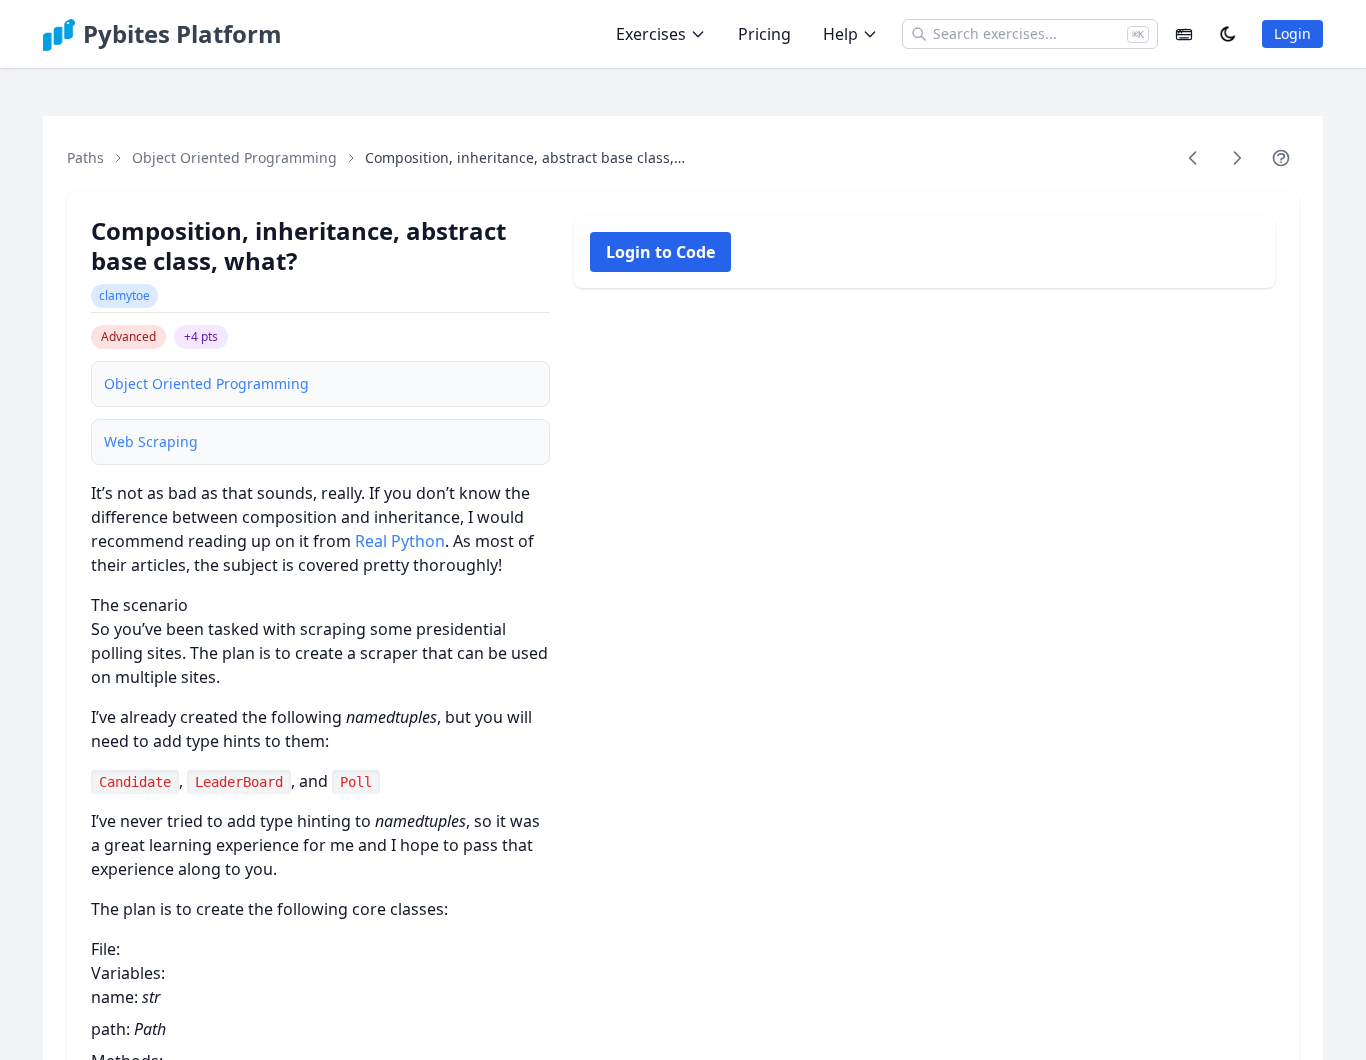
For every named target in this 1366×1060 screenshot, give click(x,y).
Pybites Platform (182, 34)
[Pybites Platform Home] (59, 34)
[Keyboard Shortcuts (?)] (1184, 34)
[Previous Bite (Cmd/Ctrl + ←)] (1193, 158)
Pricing (764, 34)
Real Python (400, 541)
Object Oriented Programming (234, 157)
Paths (85, 157)
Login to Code (660, 252)
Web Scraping (151, 441)
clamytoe (124, 295)
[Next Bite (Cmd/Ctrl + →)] (1237, 158)
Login (1292, 33)
